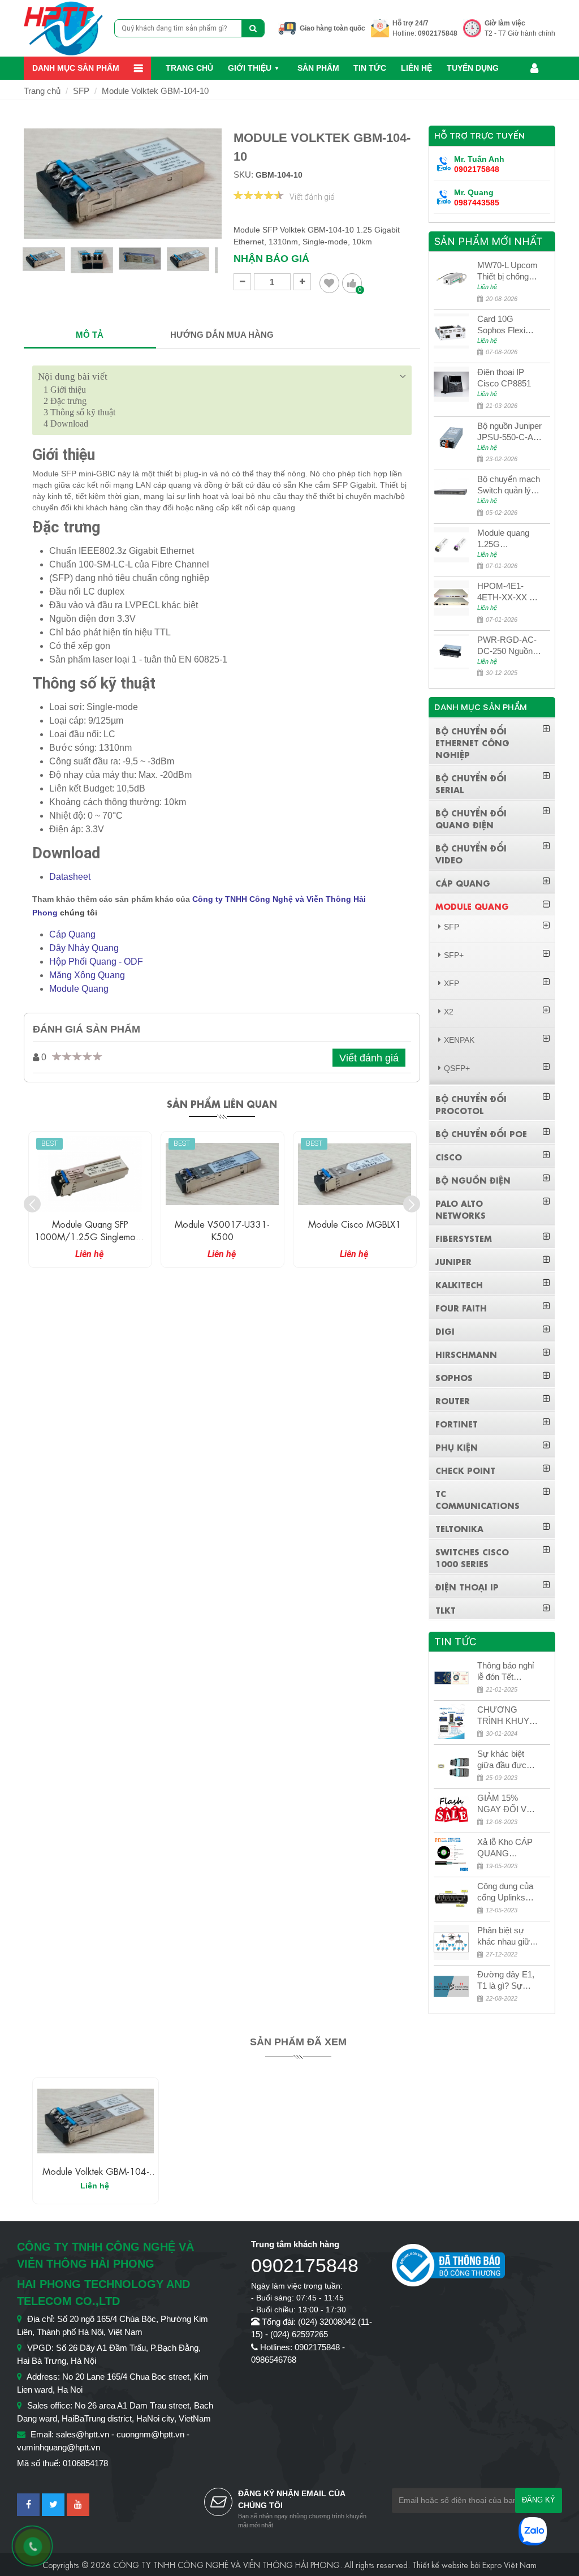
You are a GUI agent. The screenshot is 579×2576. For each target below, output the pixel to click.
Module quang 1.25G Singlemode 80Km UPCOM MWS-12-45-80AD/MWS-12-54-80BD (507, 539)
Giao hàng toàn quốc (332, 28)
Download (66, 423)
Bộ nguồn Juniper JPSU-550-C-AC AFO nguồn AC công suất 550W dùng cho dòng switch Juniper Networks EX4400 (509, 432)
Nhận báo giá (271, 259)
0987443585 (477, 203)
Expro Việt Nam (509, 2564)
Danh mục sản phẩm (76, 68)
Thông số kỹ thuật (79, 412)
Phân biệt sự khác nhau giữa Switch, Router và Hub (506, 1936)
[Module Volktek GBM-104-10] (96, 2121)
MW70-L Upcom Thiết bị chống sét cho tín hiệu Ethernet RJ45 (507, 271)
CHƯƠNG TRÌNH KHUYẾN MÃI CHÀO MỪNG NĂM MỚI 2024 (509, 1716)
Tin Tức (370, 68)
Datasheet (70, 877)
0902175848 (438, 33)
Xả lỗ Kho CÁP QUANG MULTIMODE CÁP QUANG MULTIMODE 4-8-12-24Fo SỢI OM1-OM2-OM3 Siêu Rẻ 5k (508, 1848)
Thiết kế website (440, 2564)
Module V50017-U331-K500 (222, 1230)
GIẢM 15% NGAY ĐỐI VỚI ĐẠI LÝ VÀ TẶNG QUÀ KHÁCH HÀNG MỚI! (507, 1804)
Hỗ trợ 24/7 (411, 23)
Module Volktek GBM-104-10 (155, 91)
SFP (81, 91)
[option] (44, 264)
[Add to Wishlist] (329, 283)
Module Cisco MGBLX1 (355, 1224)
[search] (253, 28)
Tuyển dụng (473, 68)
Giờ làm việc (505, 23)
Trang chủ (189, 68)
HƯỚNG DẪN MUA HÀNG (222, 335)
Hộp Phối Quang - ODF (96, 962)
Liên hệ (416, 68)
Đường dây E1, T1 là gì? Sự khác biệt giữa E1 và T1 (509, 1981)
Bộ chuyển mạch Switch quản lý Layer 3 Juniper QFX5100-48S (509, 485)
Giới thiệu (250, 68)
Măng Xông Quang (87, 975)
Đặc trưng (65, 401)
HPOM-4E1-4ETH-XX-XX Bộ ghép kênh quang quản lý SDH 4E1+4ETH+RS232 (509, 592)
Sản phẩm (318, 68)
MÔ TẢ (90, 335)
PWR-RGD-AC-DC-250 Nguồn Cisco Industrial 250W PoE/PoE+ (509, 646)
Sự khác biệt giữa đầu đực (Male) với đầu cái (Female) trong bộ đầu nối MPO (507, 1760)
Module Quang (79, 989)
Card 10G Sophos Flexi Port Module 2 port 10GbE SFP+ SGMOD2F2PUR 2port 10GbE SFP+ (507, 325)
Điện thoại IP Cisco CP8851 (504, 378)
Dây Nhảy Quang (84, 948)
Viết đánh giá (312, 197)
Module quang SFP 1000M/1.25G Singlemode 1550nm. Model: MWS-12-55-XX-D (90, 1242)
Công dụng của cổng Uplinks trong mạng (505, 1892)
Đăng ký (539, 2500)
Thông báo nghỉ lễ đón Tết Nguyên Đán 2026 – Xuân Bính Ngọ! (505, 1672)
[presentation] (32, 1204)
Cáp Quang (72, 934)
